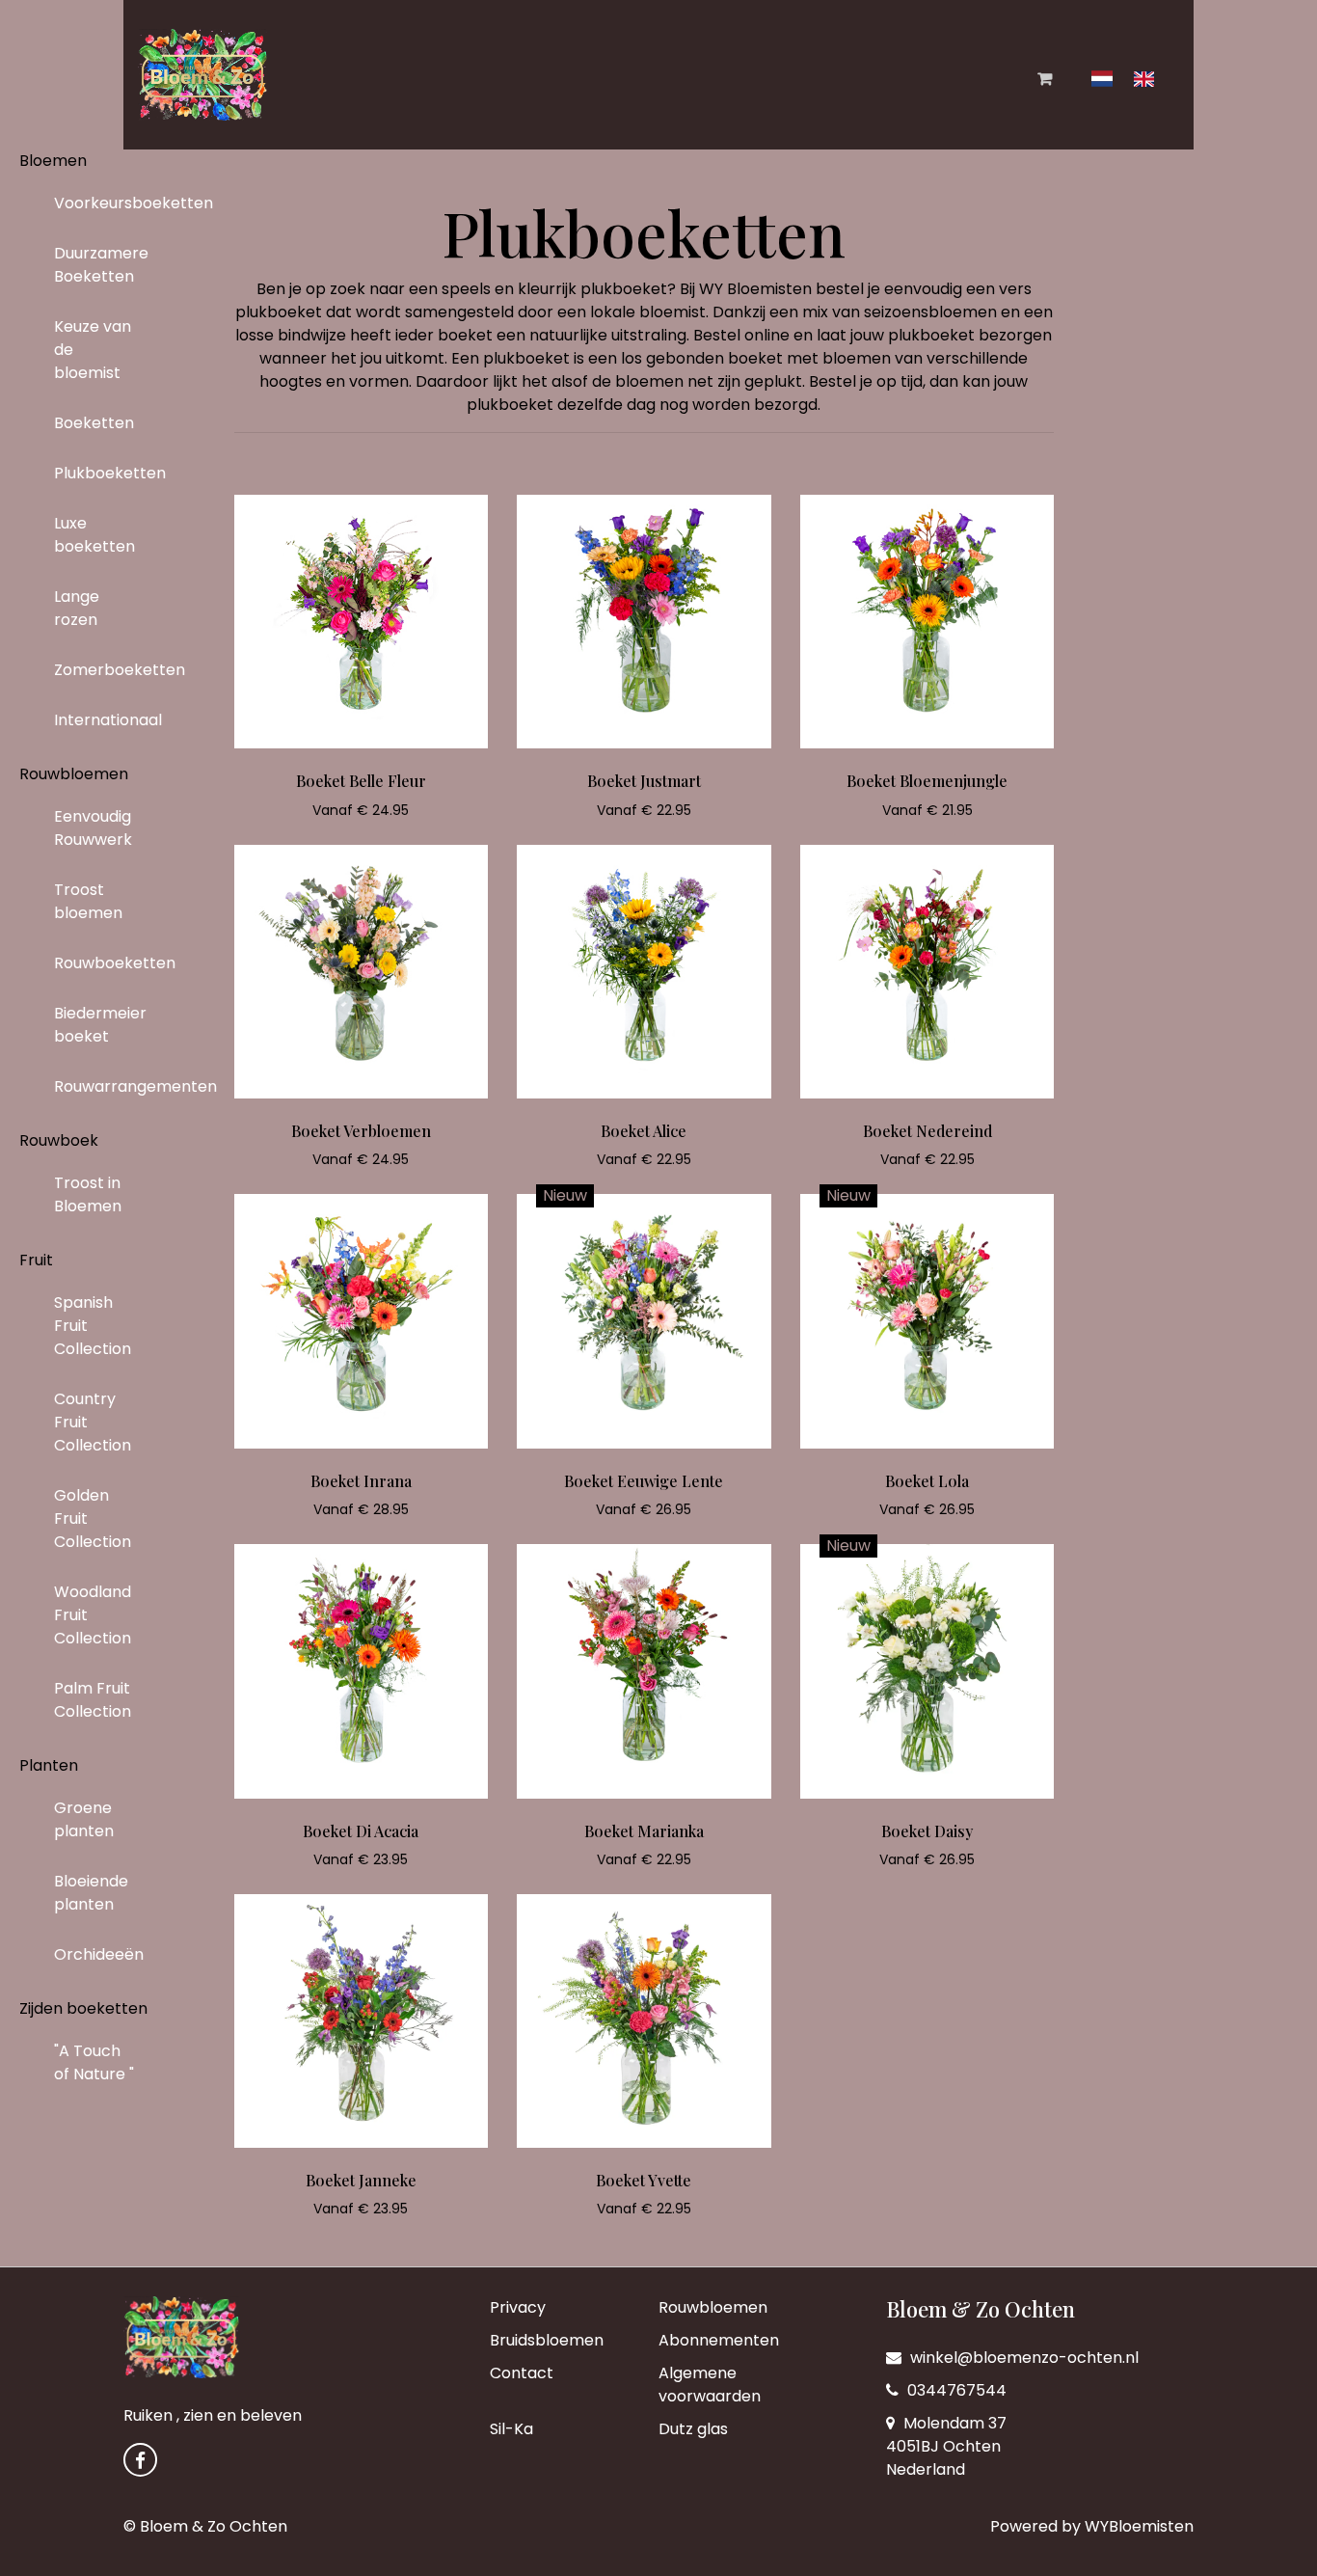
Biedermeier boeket (100, 1025)
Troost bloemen (88, 901)
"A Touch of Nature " (94, 2062)
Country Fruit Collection (93, 1422)
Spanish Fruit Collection (93, 1326)
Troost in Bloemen (88, 1194)
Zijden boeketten (83, 2008)
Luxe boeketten (94, 535)
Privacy (518, 2307)
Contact (522, 2373)
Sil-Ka (511, 2429)
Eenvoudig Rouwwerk (93, 828)
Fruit (36, 1260)
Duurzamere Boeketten (101, 265)
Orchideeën (99, 1954)
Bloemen (53, 161)
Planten (49, 1765)
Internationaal (103, 720)
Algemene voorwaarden (710, 2385)
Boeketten (94, 423)
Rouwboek (59, 1140)
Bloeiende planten (91, 1893)
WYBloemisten (1139, 2526)
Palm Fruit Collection (93, 1700)
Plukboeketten (103, 473)
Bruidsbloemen (547, 2340)
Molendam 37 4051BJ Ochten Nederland (946, 2446)
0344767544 (955, 2390)
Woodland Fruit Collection (93, 1615)
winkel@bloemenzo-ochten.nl (1022, 2358)
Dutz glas (693, 2429)
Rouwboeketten (103, 963)
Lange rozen (77, 608)
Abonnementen (719, 2340)
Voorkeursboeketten (103, 203)
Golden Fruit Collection (93, 1518)
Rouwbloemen (74, 774)
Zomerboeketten (103, 670)
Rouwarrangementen (103, 1086)
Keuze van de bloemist (93, 350)
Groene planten (84, 1819)
